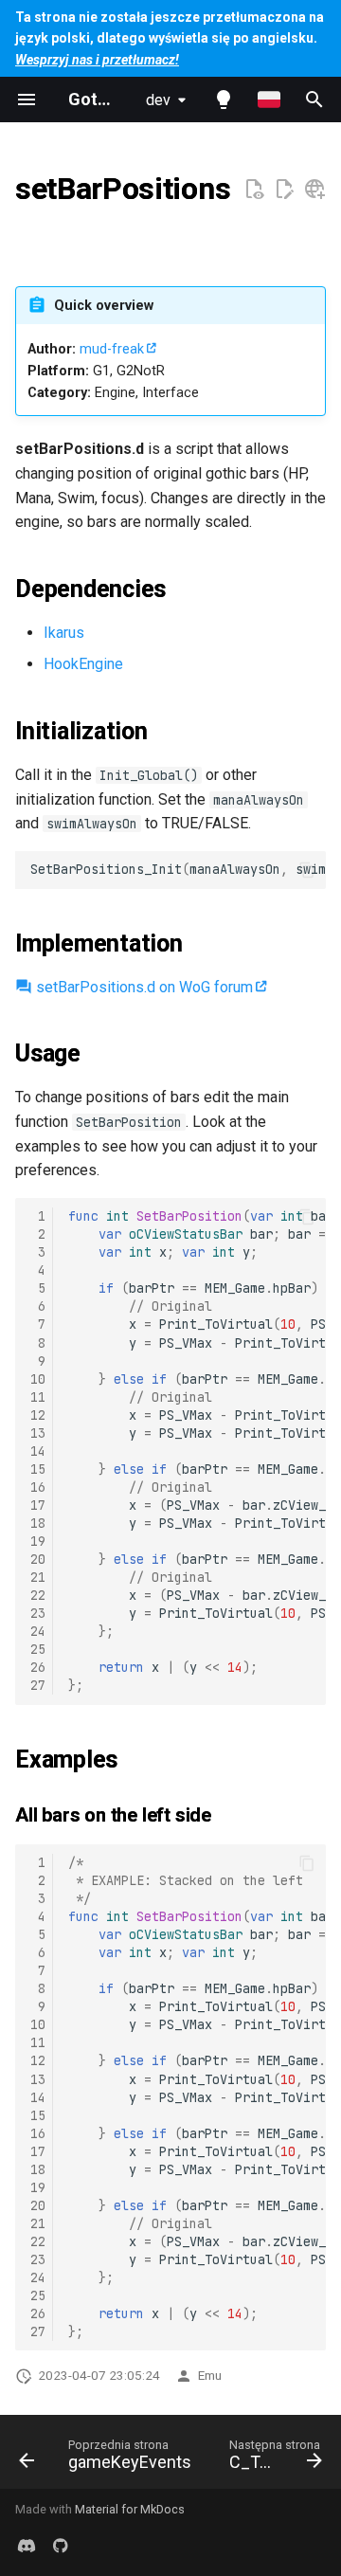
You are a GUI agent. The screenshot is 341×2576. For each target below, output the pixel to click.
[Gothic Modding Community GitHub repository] (61, 2546)
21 (38, 1577)
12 (38, 1415)
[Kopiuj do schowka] (307, 870)
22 (38, 1595)
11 (38, 1397)
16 (38, 1487)
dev (158, 100)
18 (38, 1523)
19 (38, 1541)
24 (38, 1631)
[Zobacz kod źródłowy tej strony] (254, 190)
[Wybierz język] (269, 100)
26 (38, 1667)
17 (38, 1505)
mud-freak (112, 349)
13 (38, 1433)
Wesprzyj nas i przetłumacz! (97, 60)
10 (38, 1379)
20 (38, 1559)
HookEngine (83, 664)
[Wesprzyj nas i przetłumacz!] (314, 190)
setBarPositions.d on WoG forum (143, 987)
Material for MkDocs (130, 2509)
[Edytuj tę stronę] (284, 190)
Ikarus (64, 633)
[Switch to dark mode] (224, 100)
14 (38, 1451)
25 (38, 1649)
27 (38, 1685)
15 (38, 1469)
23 (38, 1613)
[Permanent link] (37, 231)
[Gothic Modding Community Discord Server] (27, 2546)
